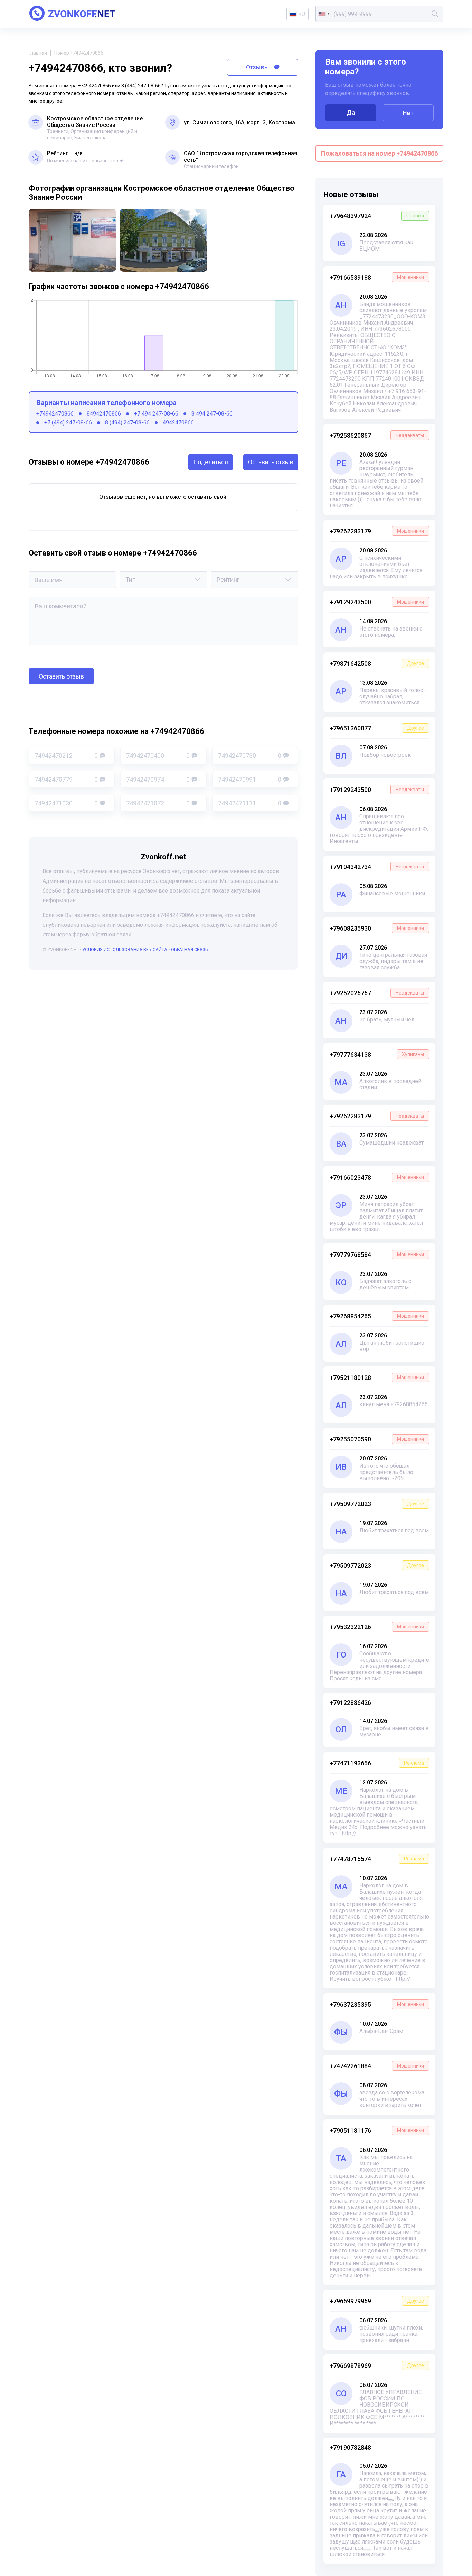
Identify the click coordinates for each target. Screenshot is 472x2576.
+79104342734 (377, 867)
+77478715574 (377, 1859)
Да (351, 113)
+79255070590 (377, 1439)
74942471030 (66, 803)
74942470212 (66, 755)
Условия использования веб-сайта (125, 949)
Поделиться (211, 462)
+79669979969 (377, 2301)
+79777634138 (377, 1054)
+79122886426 (350, 1703)
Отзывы (258, 67)
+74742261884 (377, 2066)
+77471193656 (377, 1763)
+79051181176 (377, 2131)
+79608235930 (377, 928)
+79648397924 (377, 216)
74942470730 (250, 755)
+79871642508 (377, 664)
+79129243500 (377, 602)
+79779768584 (377, 1255)
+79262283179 (377, 531)
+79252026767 (377, 993)
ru (302, 14)
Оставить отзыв (271, 462)
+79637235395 (377, 2004)
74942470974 (158, 779)
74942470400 (158, 755)
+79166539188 (377, 277)
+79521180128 (377, 1378)
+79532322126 (377, 1627)
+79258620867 (377, 435)
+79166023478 (377, 1178)
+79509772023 (377, 1504)
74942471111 (250, 803)
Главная (38, 53)
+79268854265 (377, 1316)
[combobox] (324, 14)
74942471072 (158, 803)
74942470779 (66, 779)
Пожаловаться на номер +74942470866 (379, 153)
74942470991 (250, 779)
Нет (408, 113)
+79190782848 (350, 2448)
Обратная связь (190, 949)
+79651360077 (377, 728)
